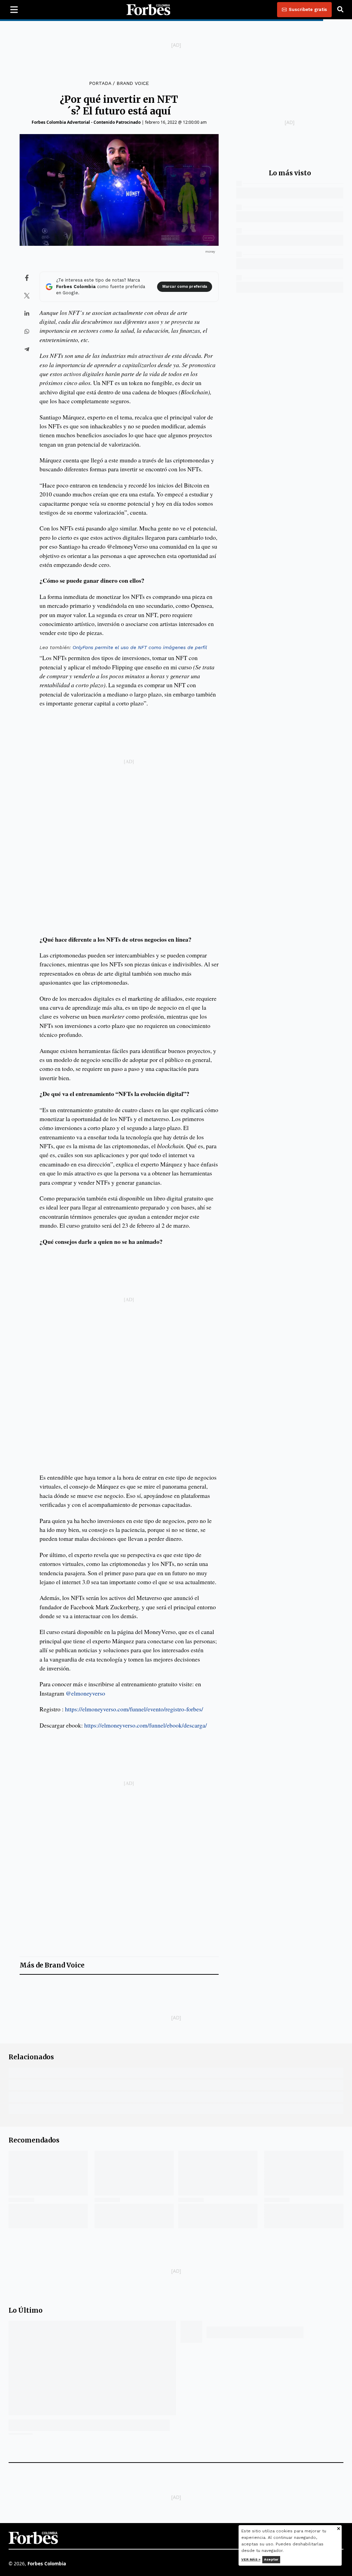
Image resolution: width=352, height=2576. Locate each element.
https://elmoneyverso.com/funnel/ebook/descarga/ (146, 1725)
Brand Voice (133, 83)
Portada (100, 83)
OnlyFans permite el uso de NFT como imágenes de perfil (140, 647)
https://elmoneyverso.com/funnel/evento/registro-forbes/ (134, 1709)
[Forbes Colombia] (148, 10)
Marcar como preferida (185, 287)
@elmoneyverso (85, 1693)
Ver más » (251, 2559)
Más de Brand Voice (52, 1965)
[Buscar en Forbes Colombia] (340, 10)
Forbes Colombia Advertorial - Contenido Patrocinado (86, 122)
